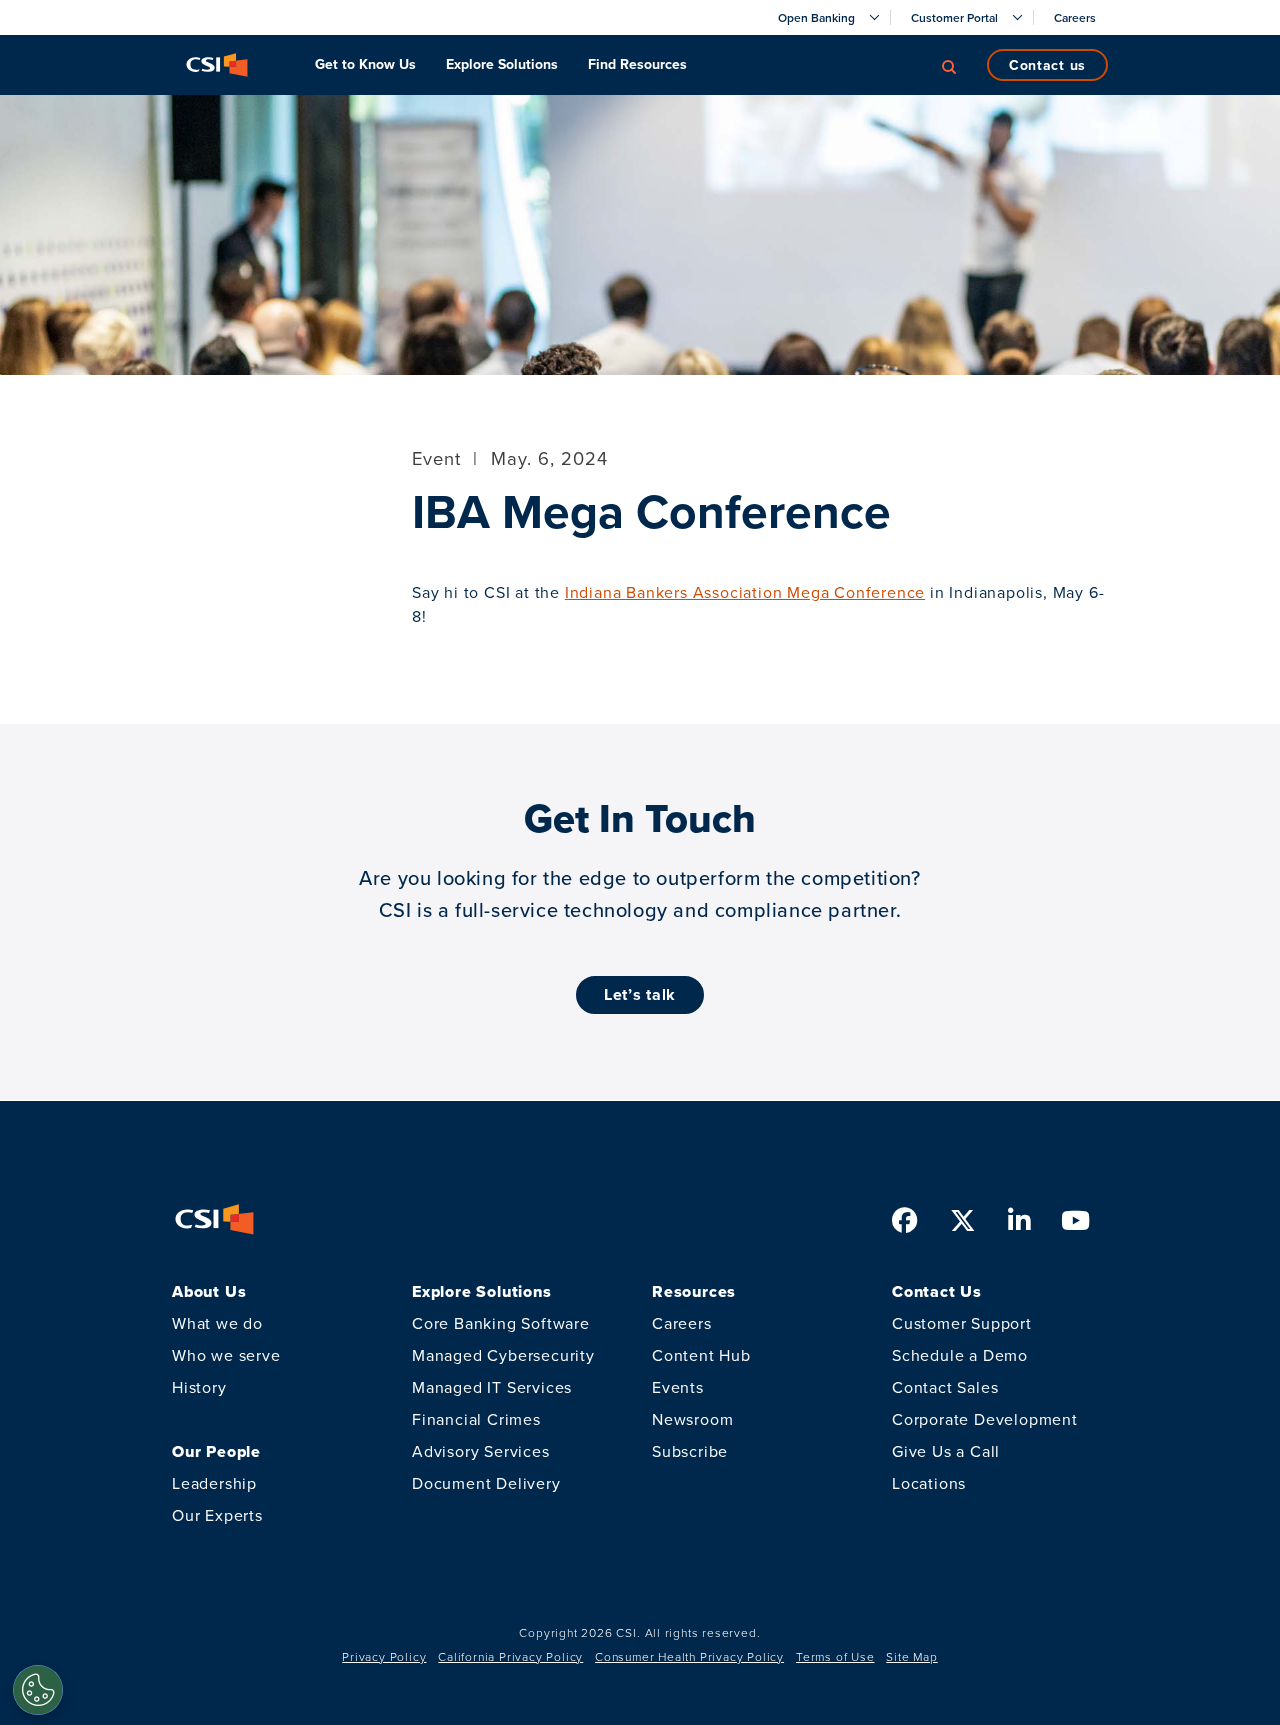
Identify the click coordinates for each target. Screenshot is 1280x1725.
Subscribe (690, 1451)
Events (678, 1387)
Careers (682, 1323)
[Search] (949, 65)
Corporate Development (985, 1419)
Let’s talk (640, 994)
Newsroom (692, 1419)
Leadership (214, 1483)
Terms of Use (835, 1656)
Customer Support (962, 1323)
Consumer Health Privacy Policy (689, 1656)
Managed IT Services (492, 1387)
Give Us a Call (946, 1451)
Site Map (911, 1656)
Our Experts (217, 1515)
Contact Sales (945, 1387)
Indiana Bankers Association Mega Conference (745, 592)
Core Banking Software (501, 1323)
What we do (217, 1323)
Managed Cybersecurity (503, 1355)
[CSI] (217, 65)
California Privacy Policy (510, 1656)
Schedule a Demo (960, 1355)
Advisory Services (481, 1451)
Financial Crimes (476, 1419)
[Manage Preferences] (38, 1690)
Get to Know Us (365, 64)
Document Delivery (486, 1483)
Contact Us (1047, 65)
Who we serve (226, 1355)
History (199, 1387)
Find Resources (637, 64)
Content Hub (701, 1355)
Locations (929, 1483)
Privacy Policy (384, 1656)
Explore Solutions (502, 64)
